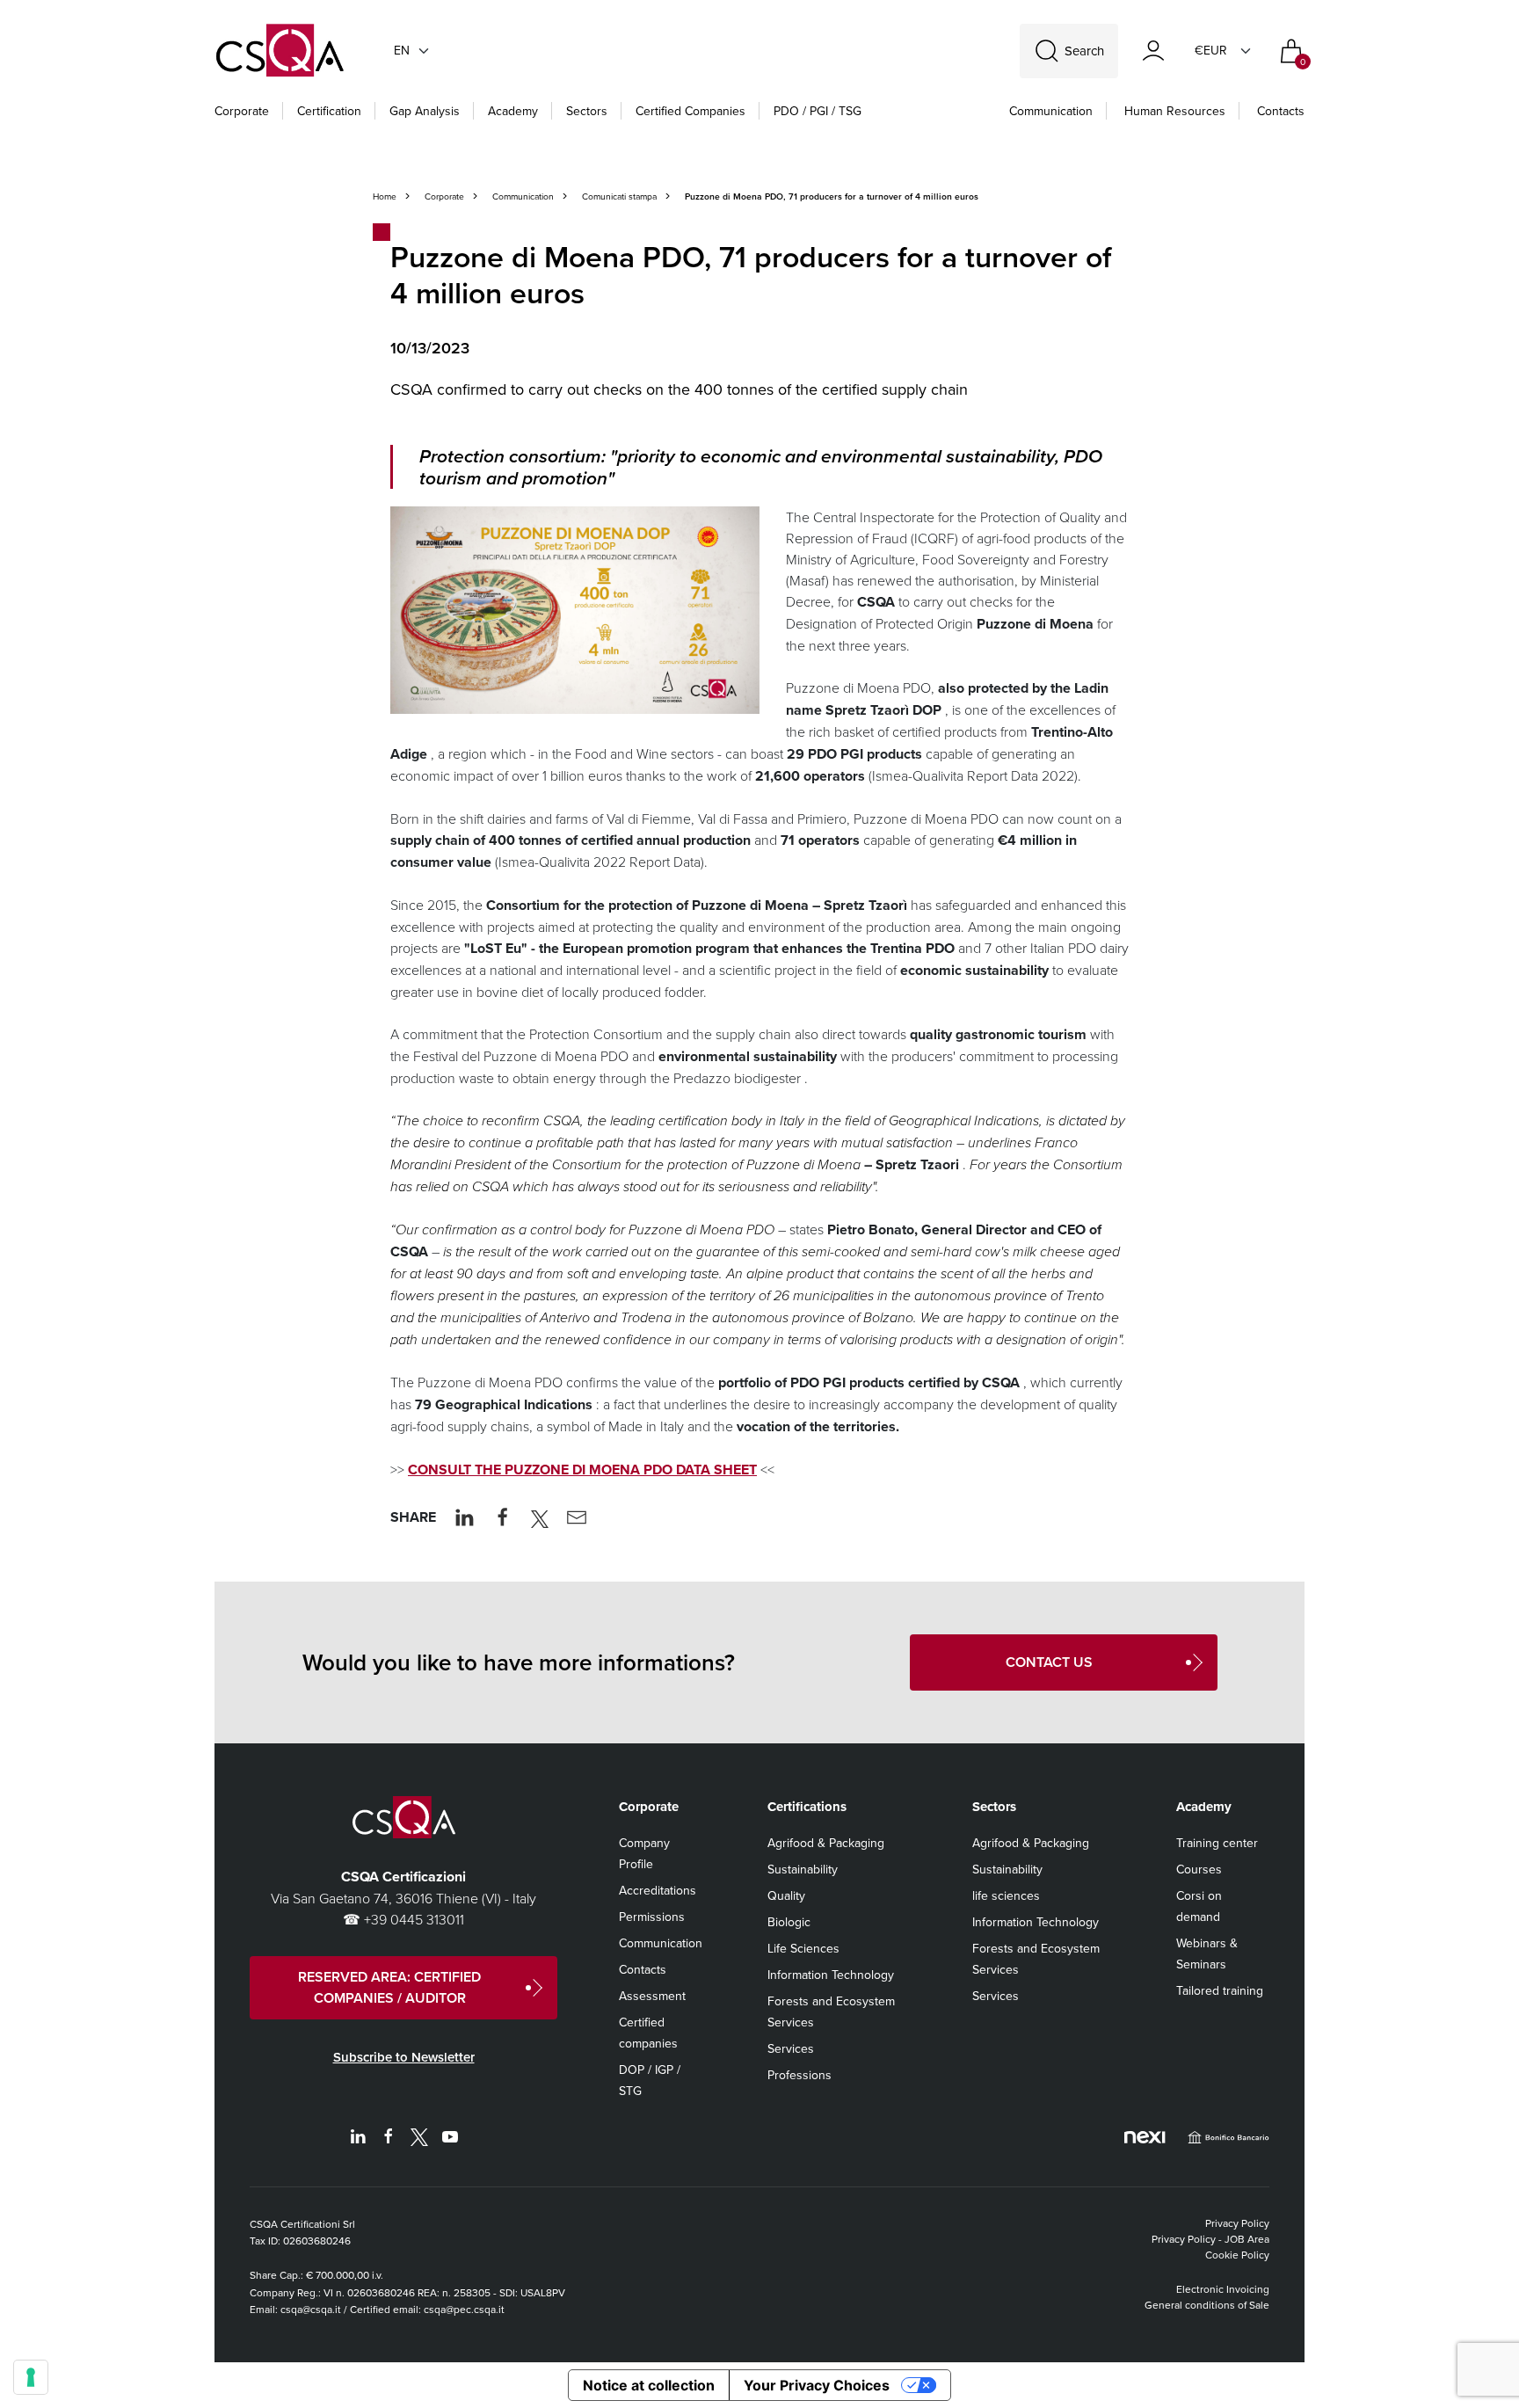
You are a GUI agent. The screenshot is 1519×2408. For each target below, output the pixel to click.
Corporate (242, 111)
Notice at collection (649, 2385)
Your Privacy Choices (817, 2385)
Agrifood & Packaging (826, 1843)
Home (385, 196)
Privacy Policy (1237, 2223)
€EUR (1211, 50)
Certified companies (690, 111)
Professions (799, 2075)
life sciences (1006, 1895)
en (402, 50)
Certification (329, 111)
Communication (1051, 111)
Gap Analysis (425, 111)
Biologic (789, 1922)
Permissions (652, 1917)
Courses (1199, 1869)
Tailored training (1220, 1990)
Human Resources (1175, 111)
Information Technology (831, 1975)
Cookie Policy (1237, 2255)
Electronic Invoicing (1223, 2289)
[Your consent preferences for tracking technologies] (31, 2377)
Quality (786, 1895)
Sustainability (803, 1869)
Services (791, 2048)
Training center (1217, 1843)
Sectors (587, 111)
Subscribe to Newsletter (404, 2057)
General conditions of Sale (1207, 2305)
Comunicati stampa (619, 196)
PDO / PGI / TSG (818, 111)
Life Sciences (803, 1948)
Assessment (652, 1996)
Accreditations (658, 1890)
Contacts (1281, 111)
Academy (513, 111)
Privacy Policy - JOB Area (1210, 2239)
